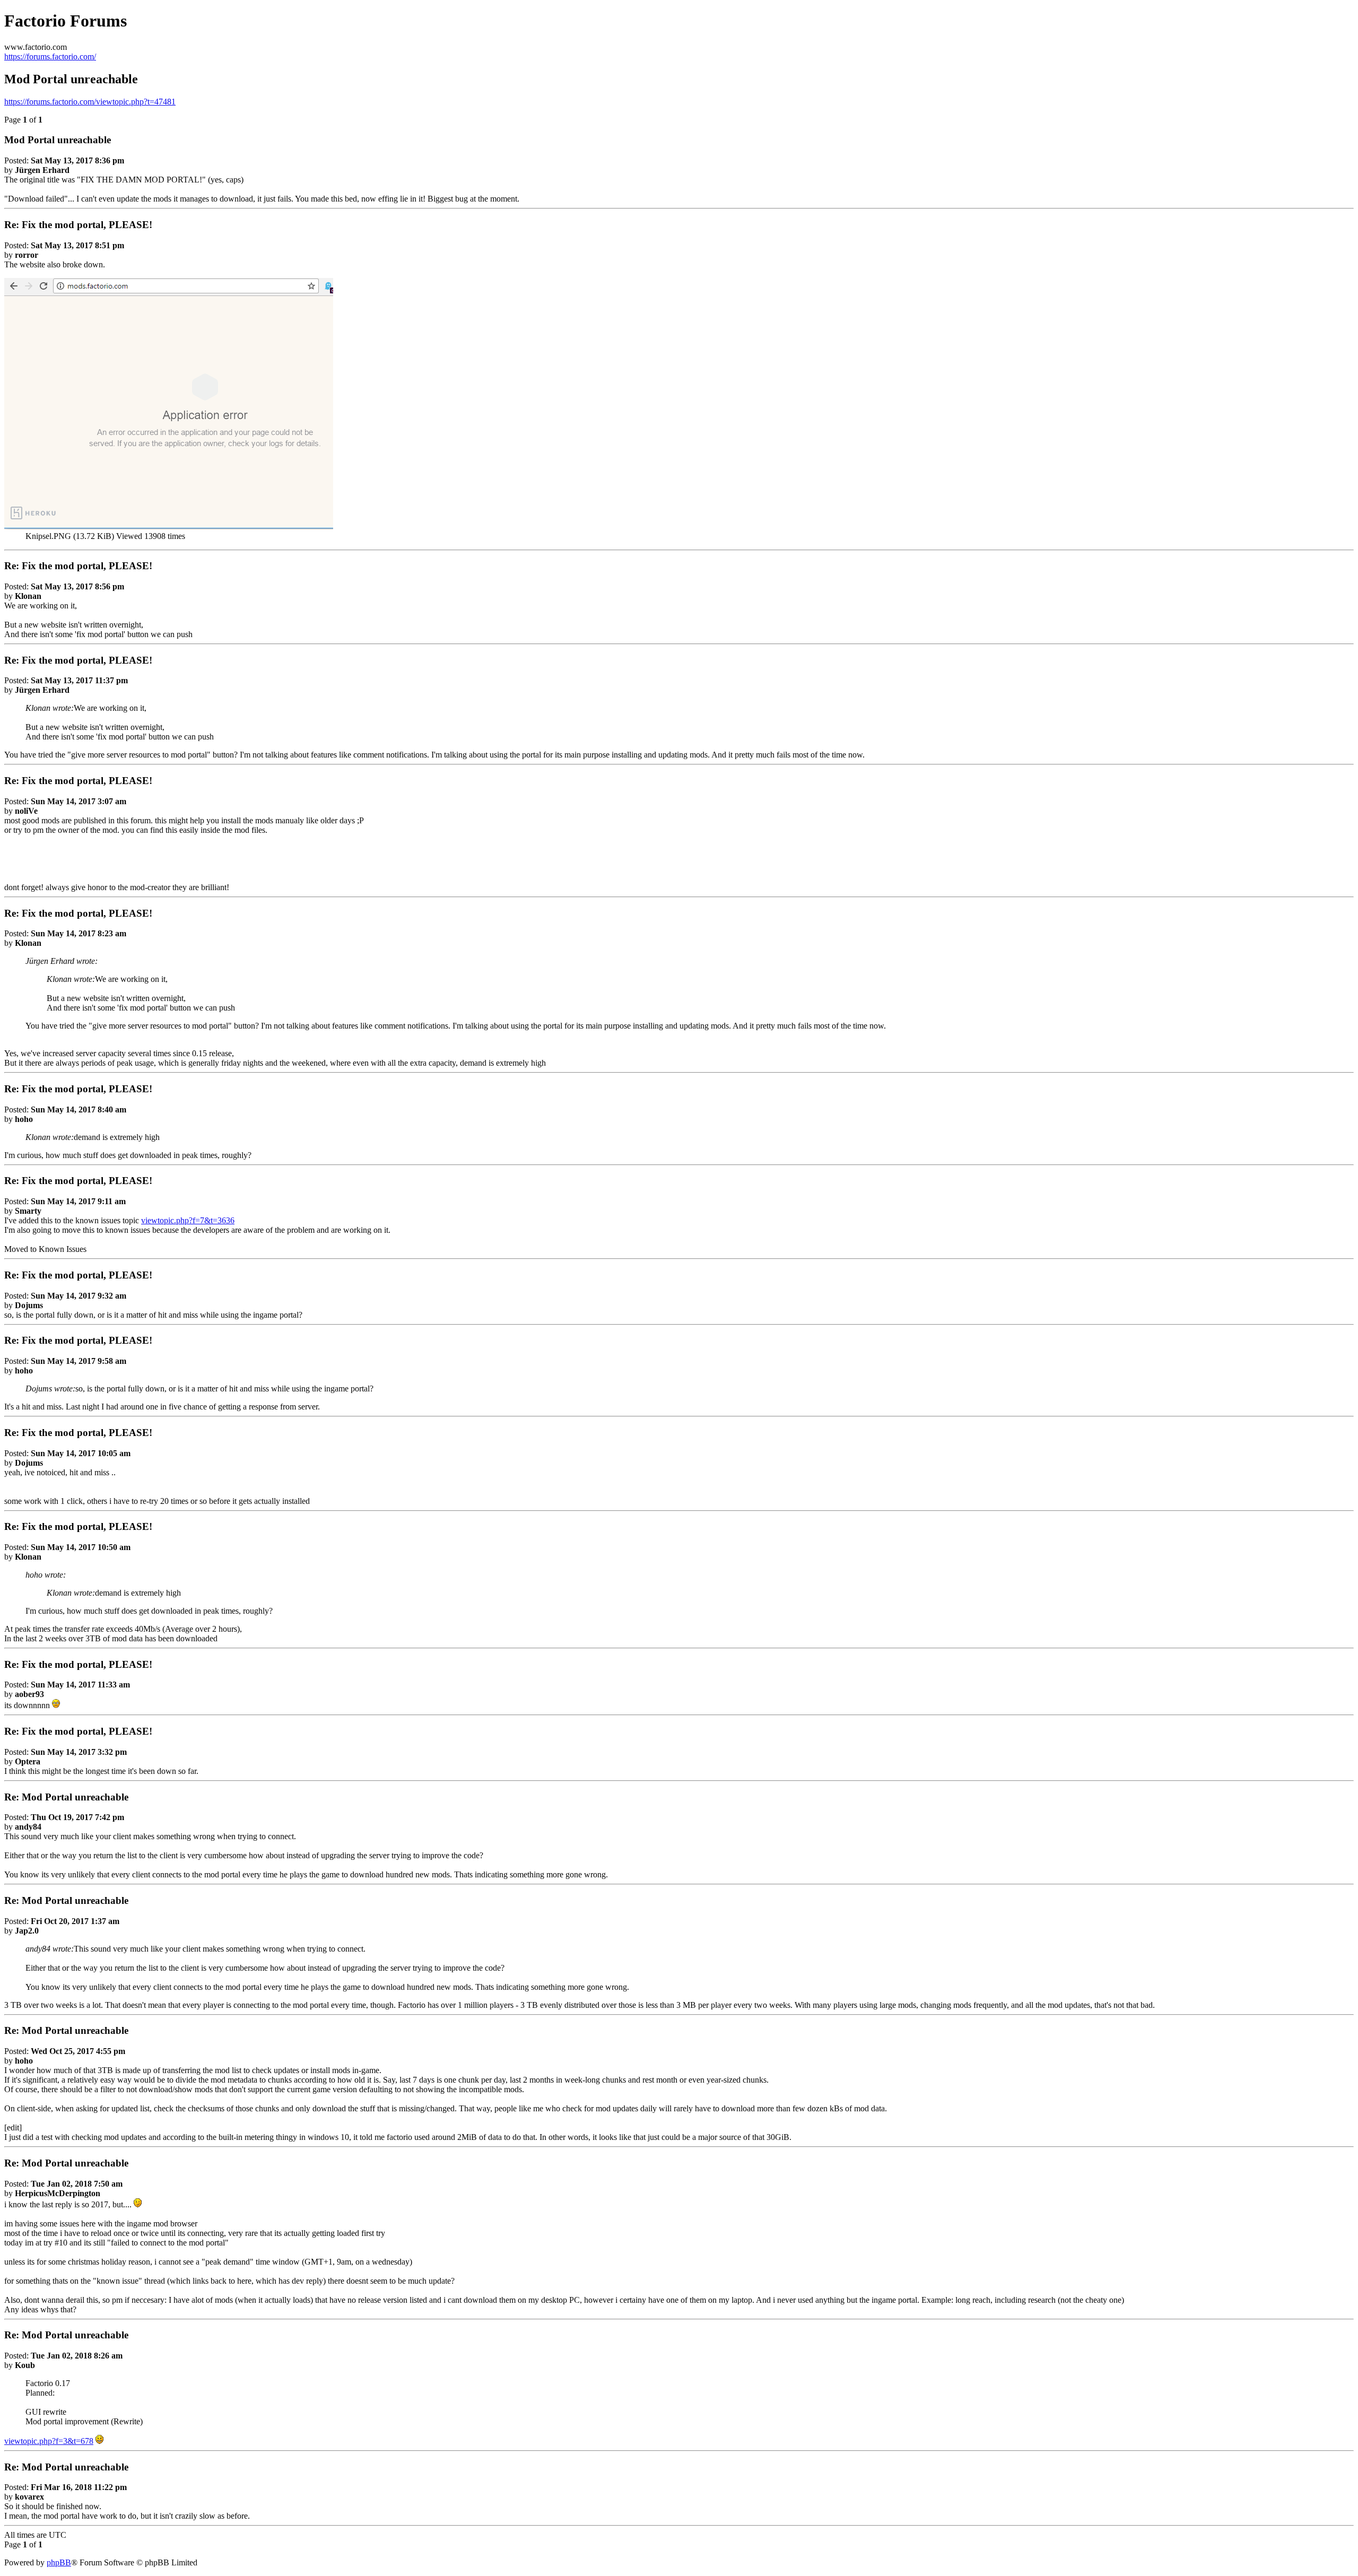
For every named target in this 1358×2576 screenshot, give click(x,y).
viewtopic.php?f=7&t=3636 (188, 1220)
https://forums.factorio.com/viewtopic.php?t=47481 (90, 102)
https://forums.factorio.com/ (50, 56)
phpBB (59, 2562)
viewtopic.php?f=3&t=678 (49, 2441)
